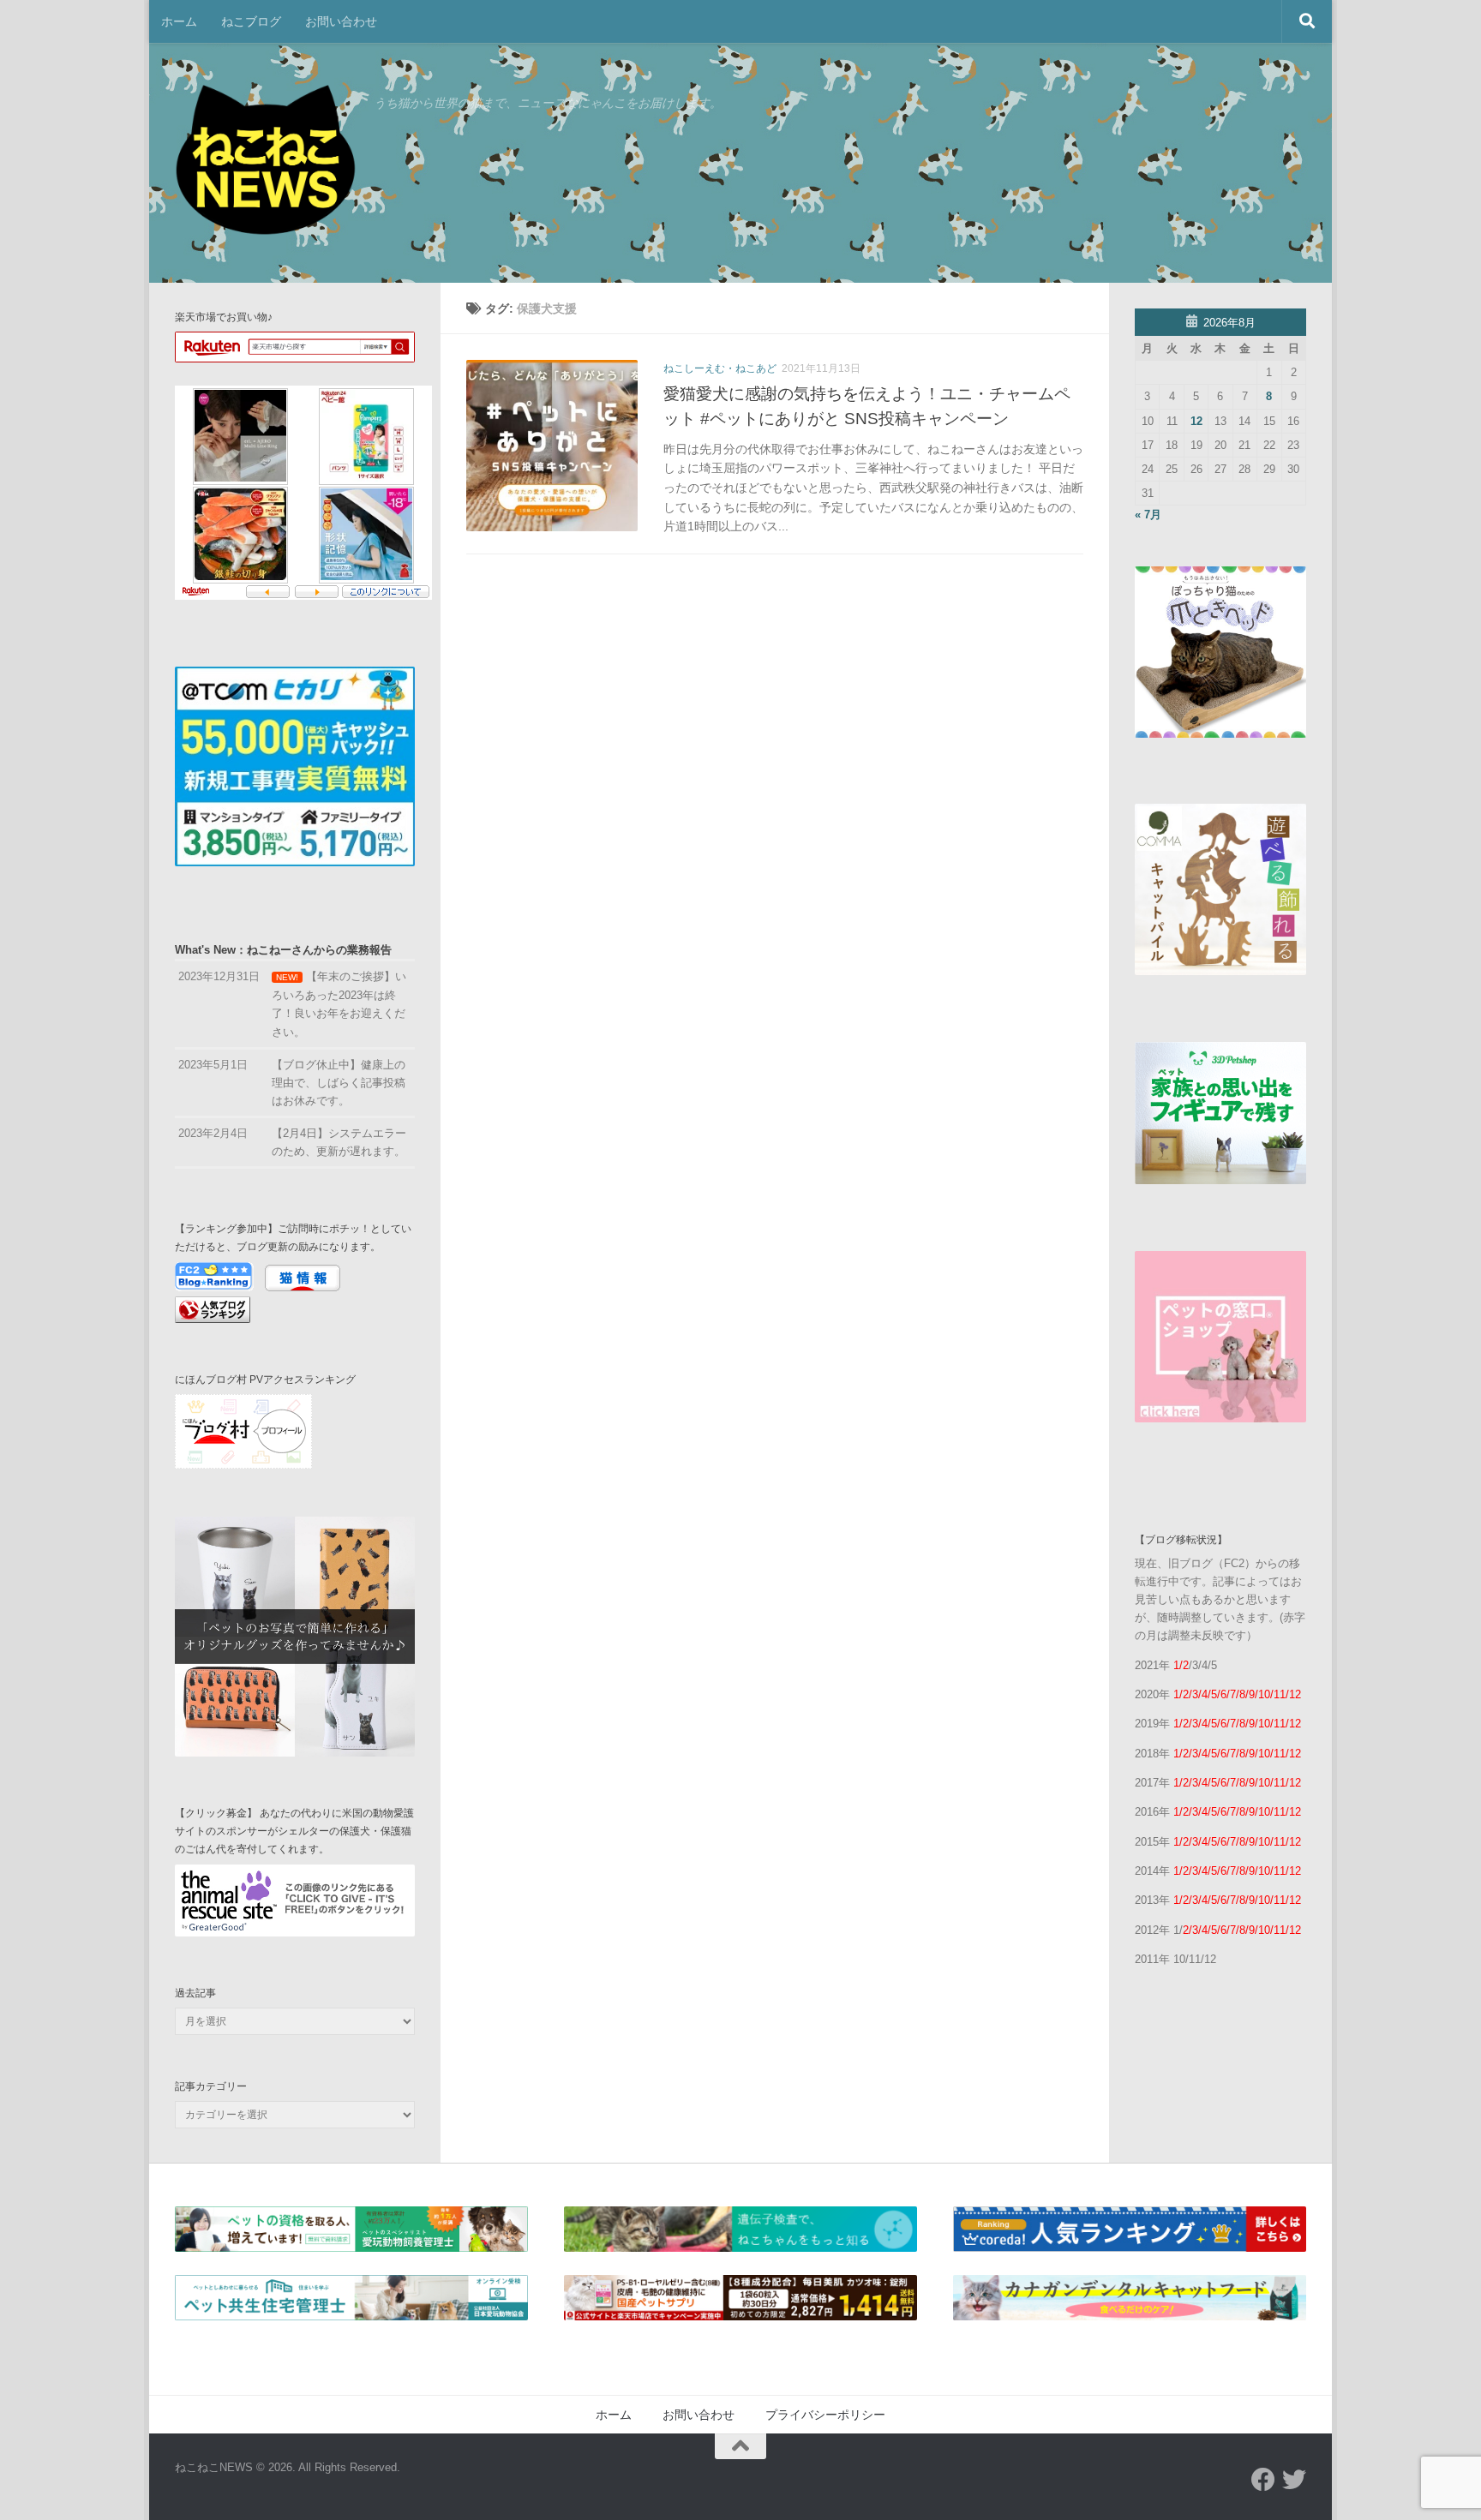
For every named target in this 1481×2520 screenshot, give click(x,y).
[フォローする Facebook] (1263, 2480)
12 (1196, 421)
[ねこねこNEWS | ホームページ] (266, 163)
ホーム (179, 21)
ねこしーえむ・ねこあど (720, 368)
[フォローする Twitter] (1294, 2480)
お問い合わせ (341, 21)
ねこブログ (251, 21)
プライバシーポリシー (825, 2415)
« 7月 (1148, 515)
